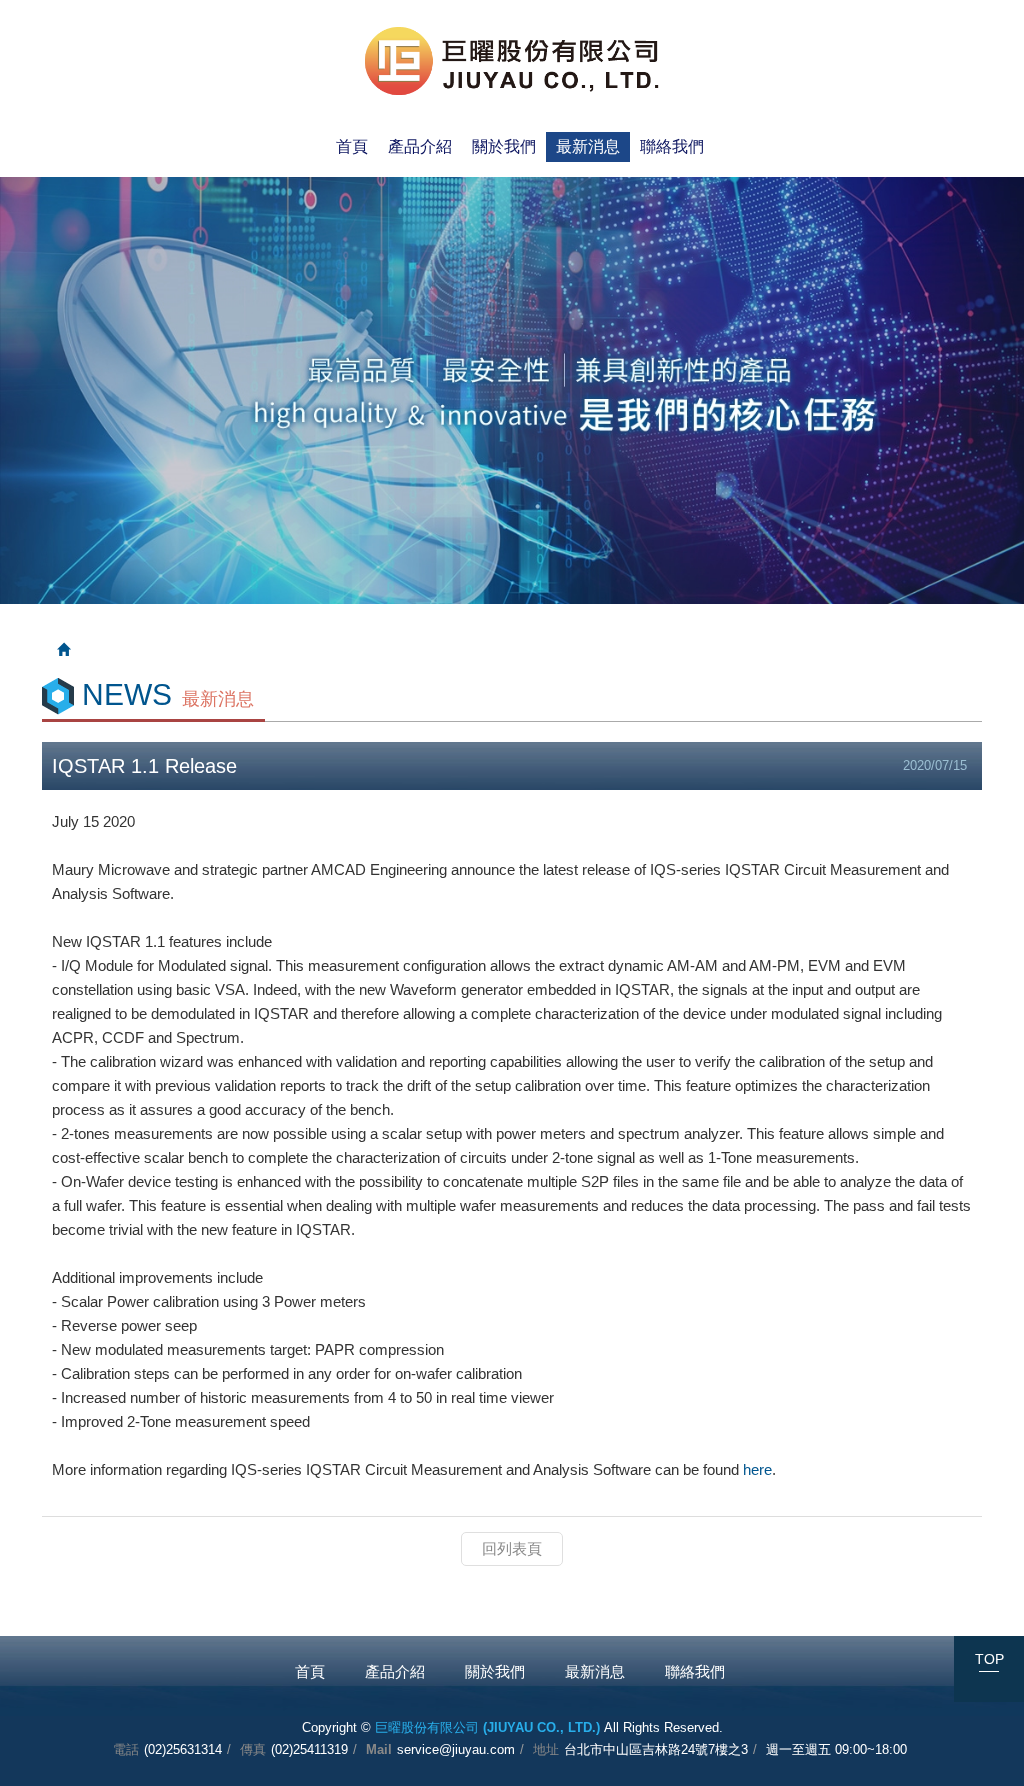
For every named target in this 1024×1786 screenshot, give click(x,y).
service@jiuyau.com (456, 1749)
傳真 (253, 1749)
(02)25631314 (183, 1749)
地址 (546, 1749)
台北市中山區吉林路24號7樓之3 (656, 1749)
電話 (126, 1749)
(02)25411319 (309, 1749)
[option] (512, 390)
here (757, 1469)
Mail (379, 1749)
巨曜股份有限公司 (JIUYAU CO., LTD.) (512, 61)
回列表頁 (512, 1548)
